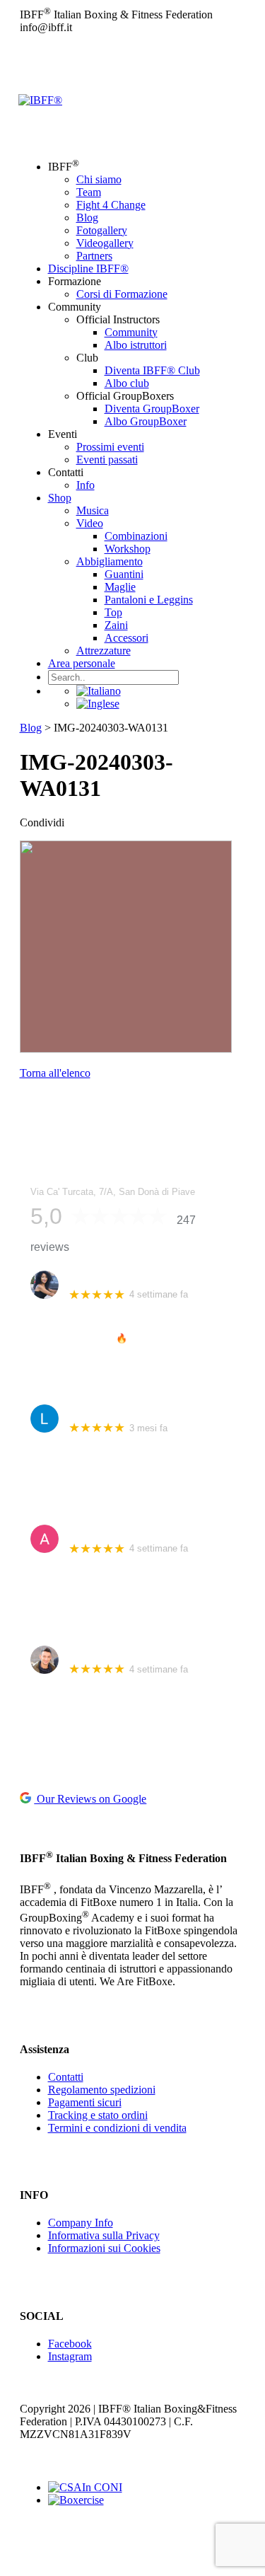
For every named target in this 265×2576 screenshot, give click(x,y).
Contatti (66, 2077)
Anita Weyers (98, 1531)
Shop (60, 498)
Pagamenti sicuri (85, 2102)
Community (131, 332)
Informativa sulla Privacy (104, 2235)
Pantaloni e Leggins (149, 600)
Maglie (120, 587)
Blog (87, 218)
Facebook (70, 2344)
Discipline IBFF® (88, 268)
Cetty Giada (94, 1277)
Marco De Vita (100, 1652)
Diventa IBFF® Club (152, 370)
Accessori (126, 638)
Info (86, 485)
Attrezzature (104, 651)
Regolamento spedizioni (102, 2090)
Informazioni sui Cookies (104, 2248)
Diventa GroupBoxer (152, 409)
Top (113, 612)
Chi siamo (99, 179)
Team (89, 192)
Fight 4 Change (111, 205)
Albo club (127, 383)
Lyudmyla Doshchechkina (126, 1411)
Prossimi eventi (110, 447)
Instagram (70, 2356)
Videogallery (105, 243)
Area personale (82, 663)
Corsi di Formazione (122, 294)
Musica (93, 510)
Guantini (124, 574)
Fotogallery (102, 230)
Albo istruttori (136, 345)
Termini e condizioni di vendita (117, 2128)
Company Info (81, 2223)
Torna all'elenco (55, 1073)
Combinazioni (136, 536)
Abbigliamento (110, 561)
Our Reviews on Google (90, 1799)
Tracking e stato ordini (98, 2115)
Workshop (128, 549)
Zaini (116, 625)
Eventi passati (107, 460)
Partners (94, 256)
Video (90, 523)
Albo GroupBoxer (146, 421)
